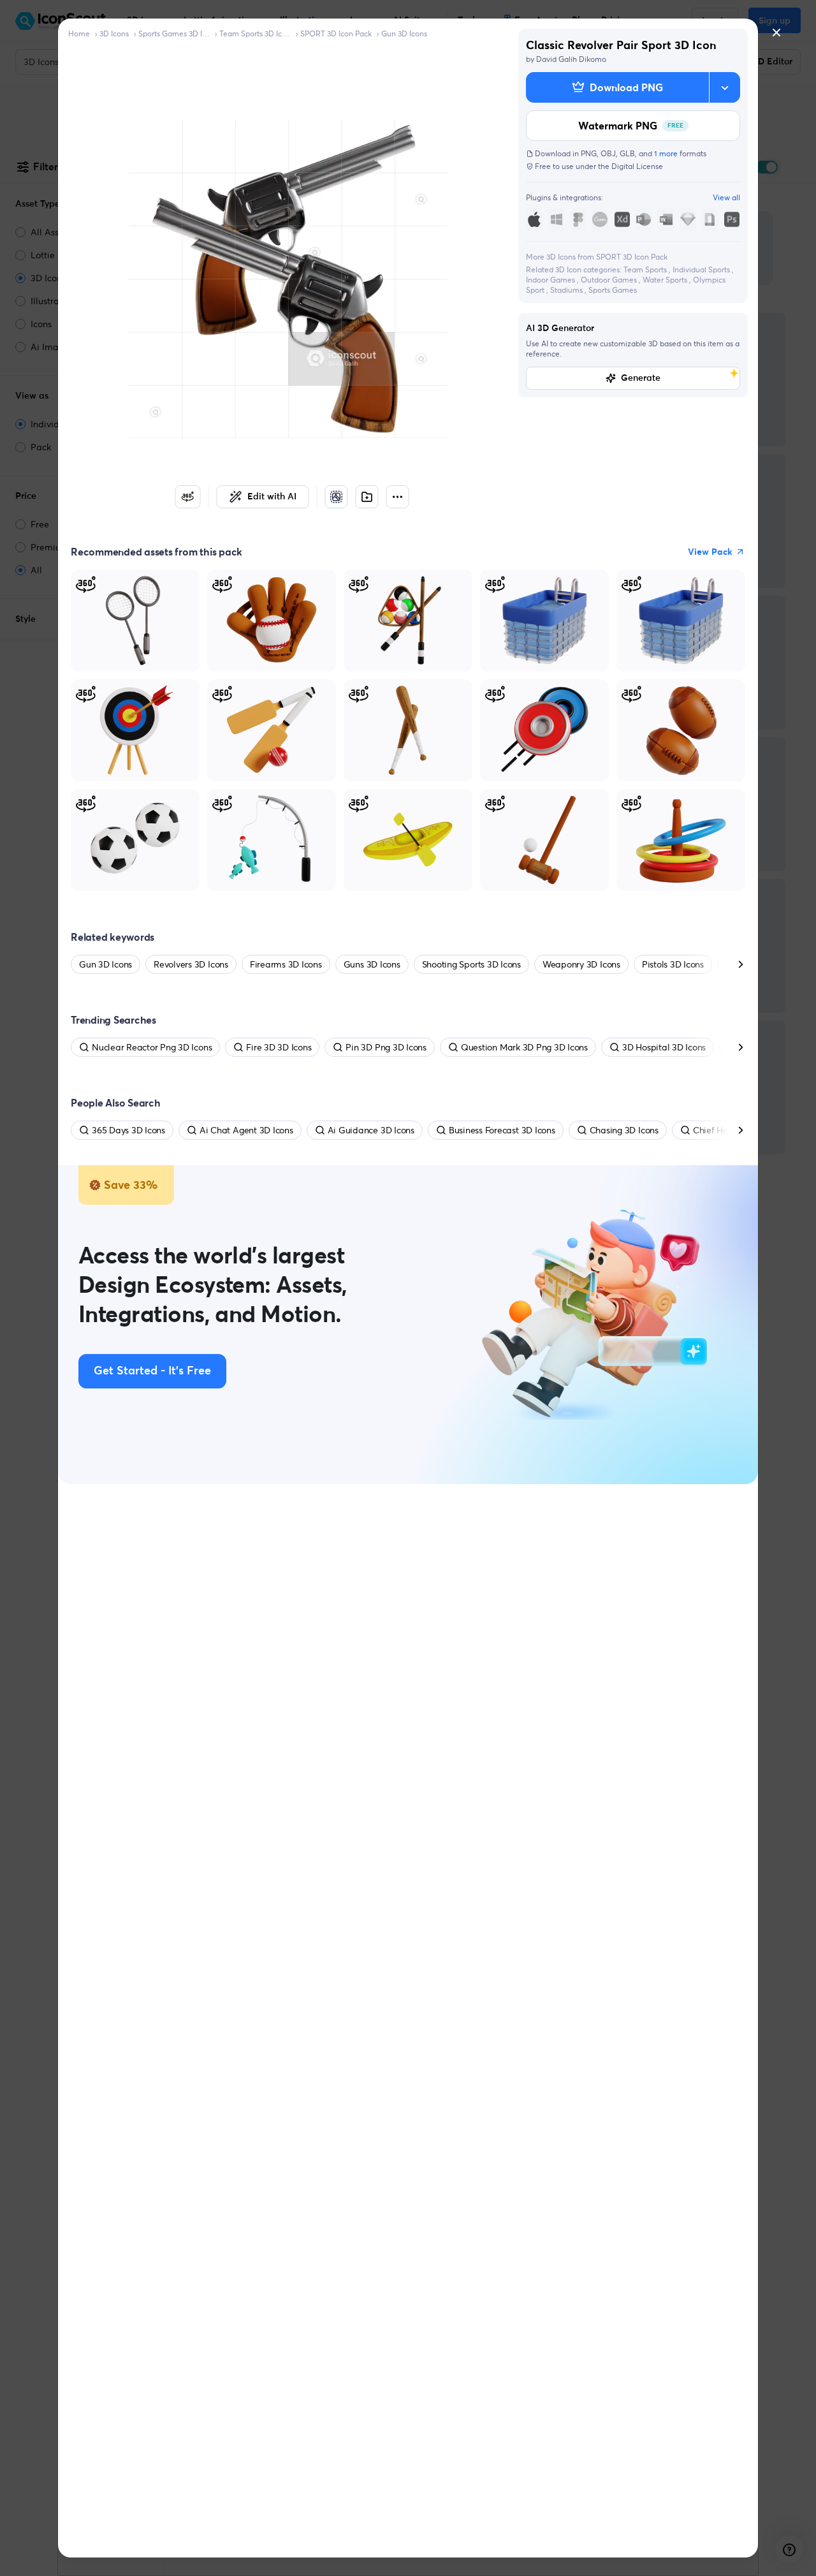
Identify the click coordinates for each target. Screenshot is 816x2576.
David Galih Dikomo (571, 59)
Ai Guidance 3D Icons (371, 1130)
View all (726, 197)
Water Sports (666, 280)
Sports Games (613, 290)
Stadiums (567, 290)
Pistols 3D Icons (673, 964)
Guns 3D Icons (372, 964)
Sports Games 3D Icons (174, 33)
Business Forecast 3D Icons (502, 1130)
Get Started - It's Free (152, 1371)
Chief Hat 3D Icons (731, 1130)
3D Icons (114, 33)
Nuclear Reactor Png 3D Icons (152, 1047)
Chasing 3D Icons (624, 1130)
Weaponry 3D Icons (581, 964)
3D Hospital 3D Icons (664, 1047)
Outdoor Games (610, 280)
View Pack (710, 552)
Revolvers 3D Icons (191, 964)
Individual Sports (702, 269)
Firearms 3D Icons (286, 964)
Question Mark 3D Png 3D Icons (524, 1047)
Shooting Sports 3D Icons (471, 964)
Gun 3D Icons (404, 33)
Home (79, 33)
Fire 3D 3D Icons (279, 1047)
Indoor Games (551, 280)
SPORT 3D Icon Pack (336, 33)
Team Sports (646, 269)
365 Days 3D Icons (128, 1130)
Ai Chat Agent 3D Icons (246, 1130)
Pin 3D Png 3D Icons (386, 1047)
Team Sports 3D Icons (255, 33)
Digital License (637, 166)
